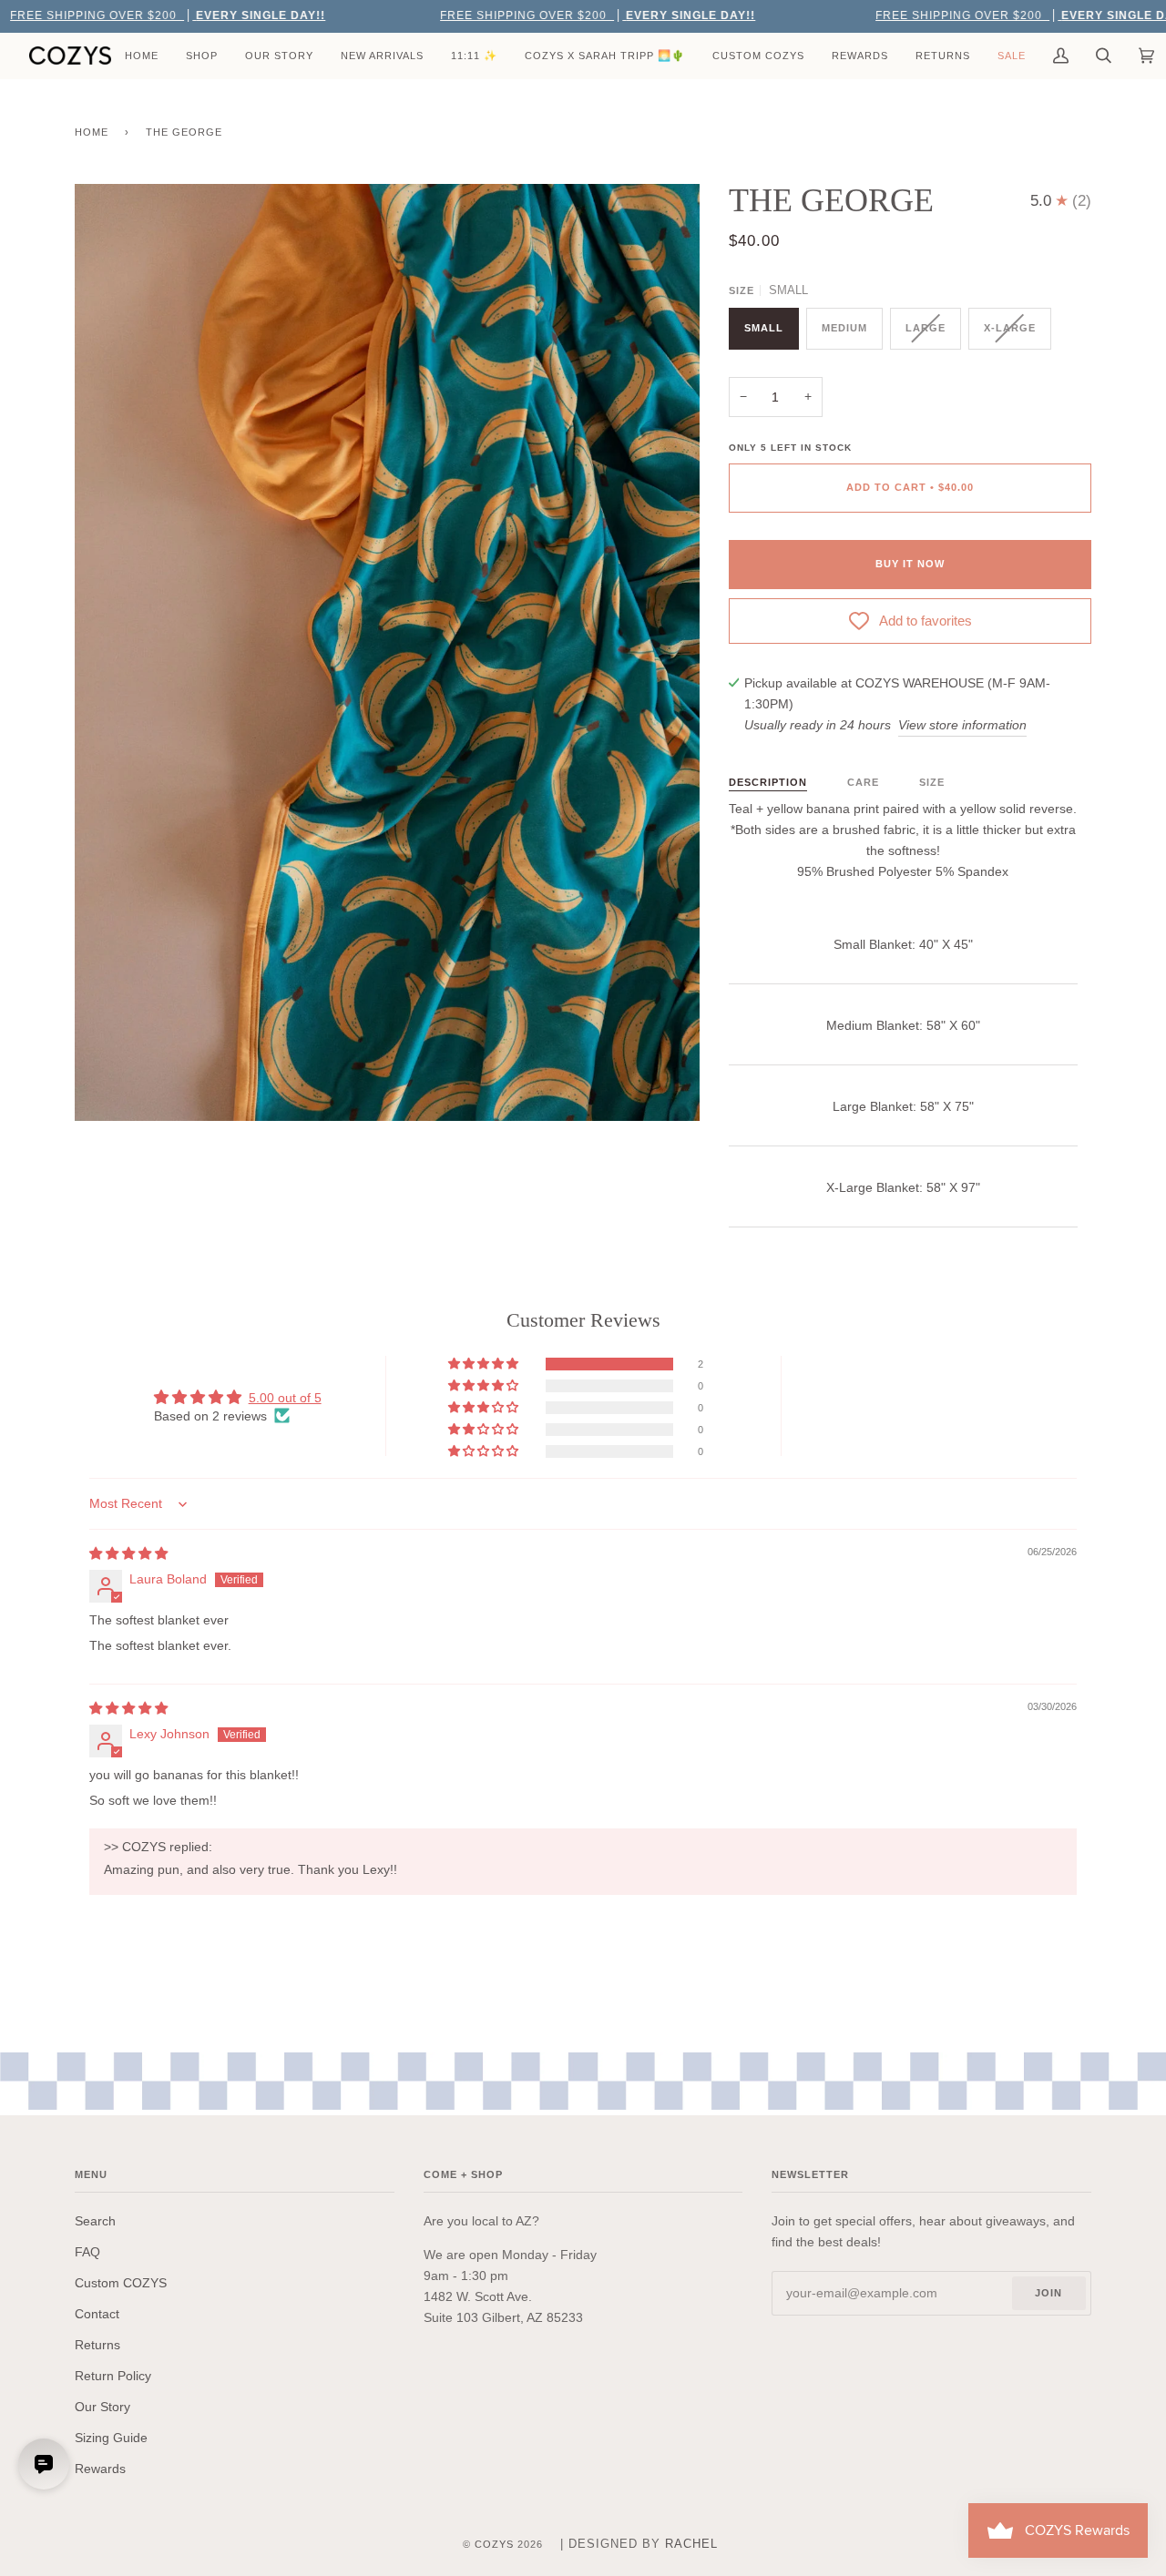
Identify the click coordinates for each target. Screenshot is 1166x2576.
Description (768, 782)
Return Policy (113, 2376)
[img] (128, 1553)
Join (1048, 2293)
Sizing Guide (111, 2438)
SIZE (932, 782)
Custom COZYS (121, 2283)
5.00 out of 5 (285, 1398)
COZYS (494, 2544)
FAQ (87, 2252)
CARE (863, 782)
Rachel (691, 2544)
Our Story (102, 2407)
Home (92, 132)
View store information (962, 725)
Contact (97, 2314)
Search (95, 2221)
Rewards (100, 2469)
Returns (97, 2345)
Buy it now (910, 564)
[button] (485, 1364)
